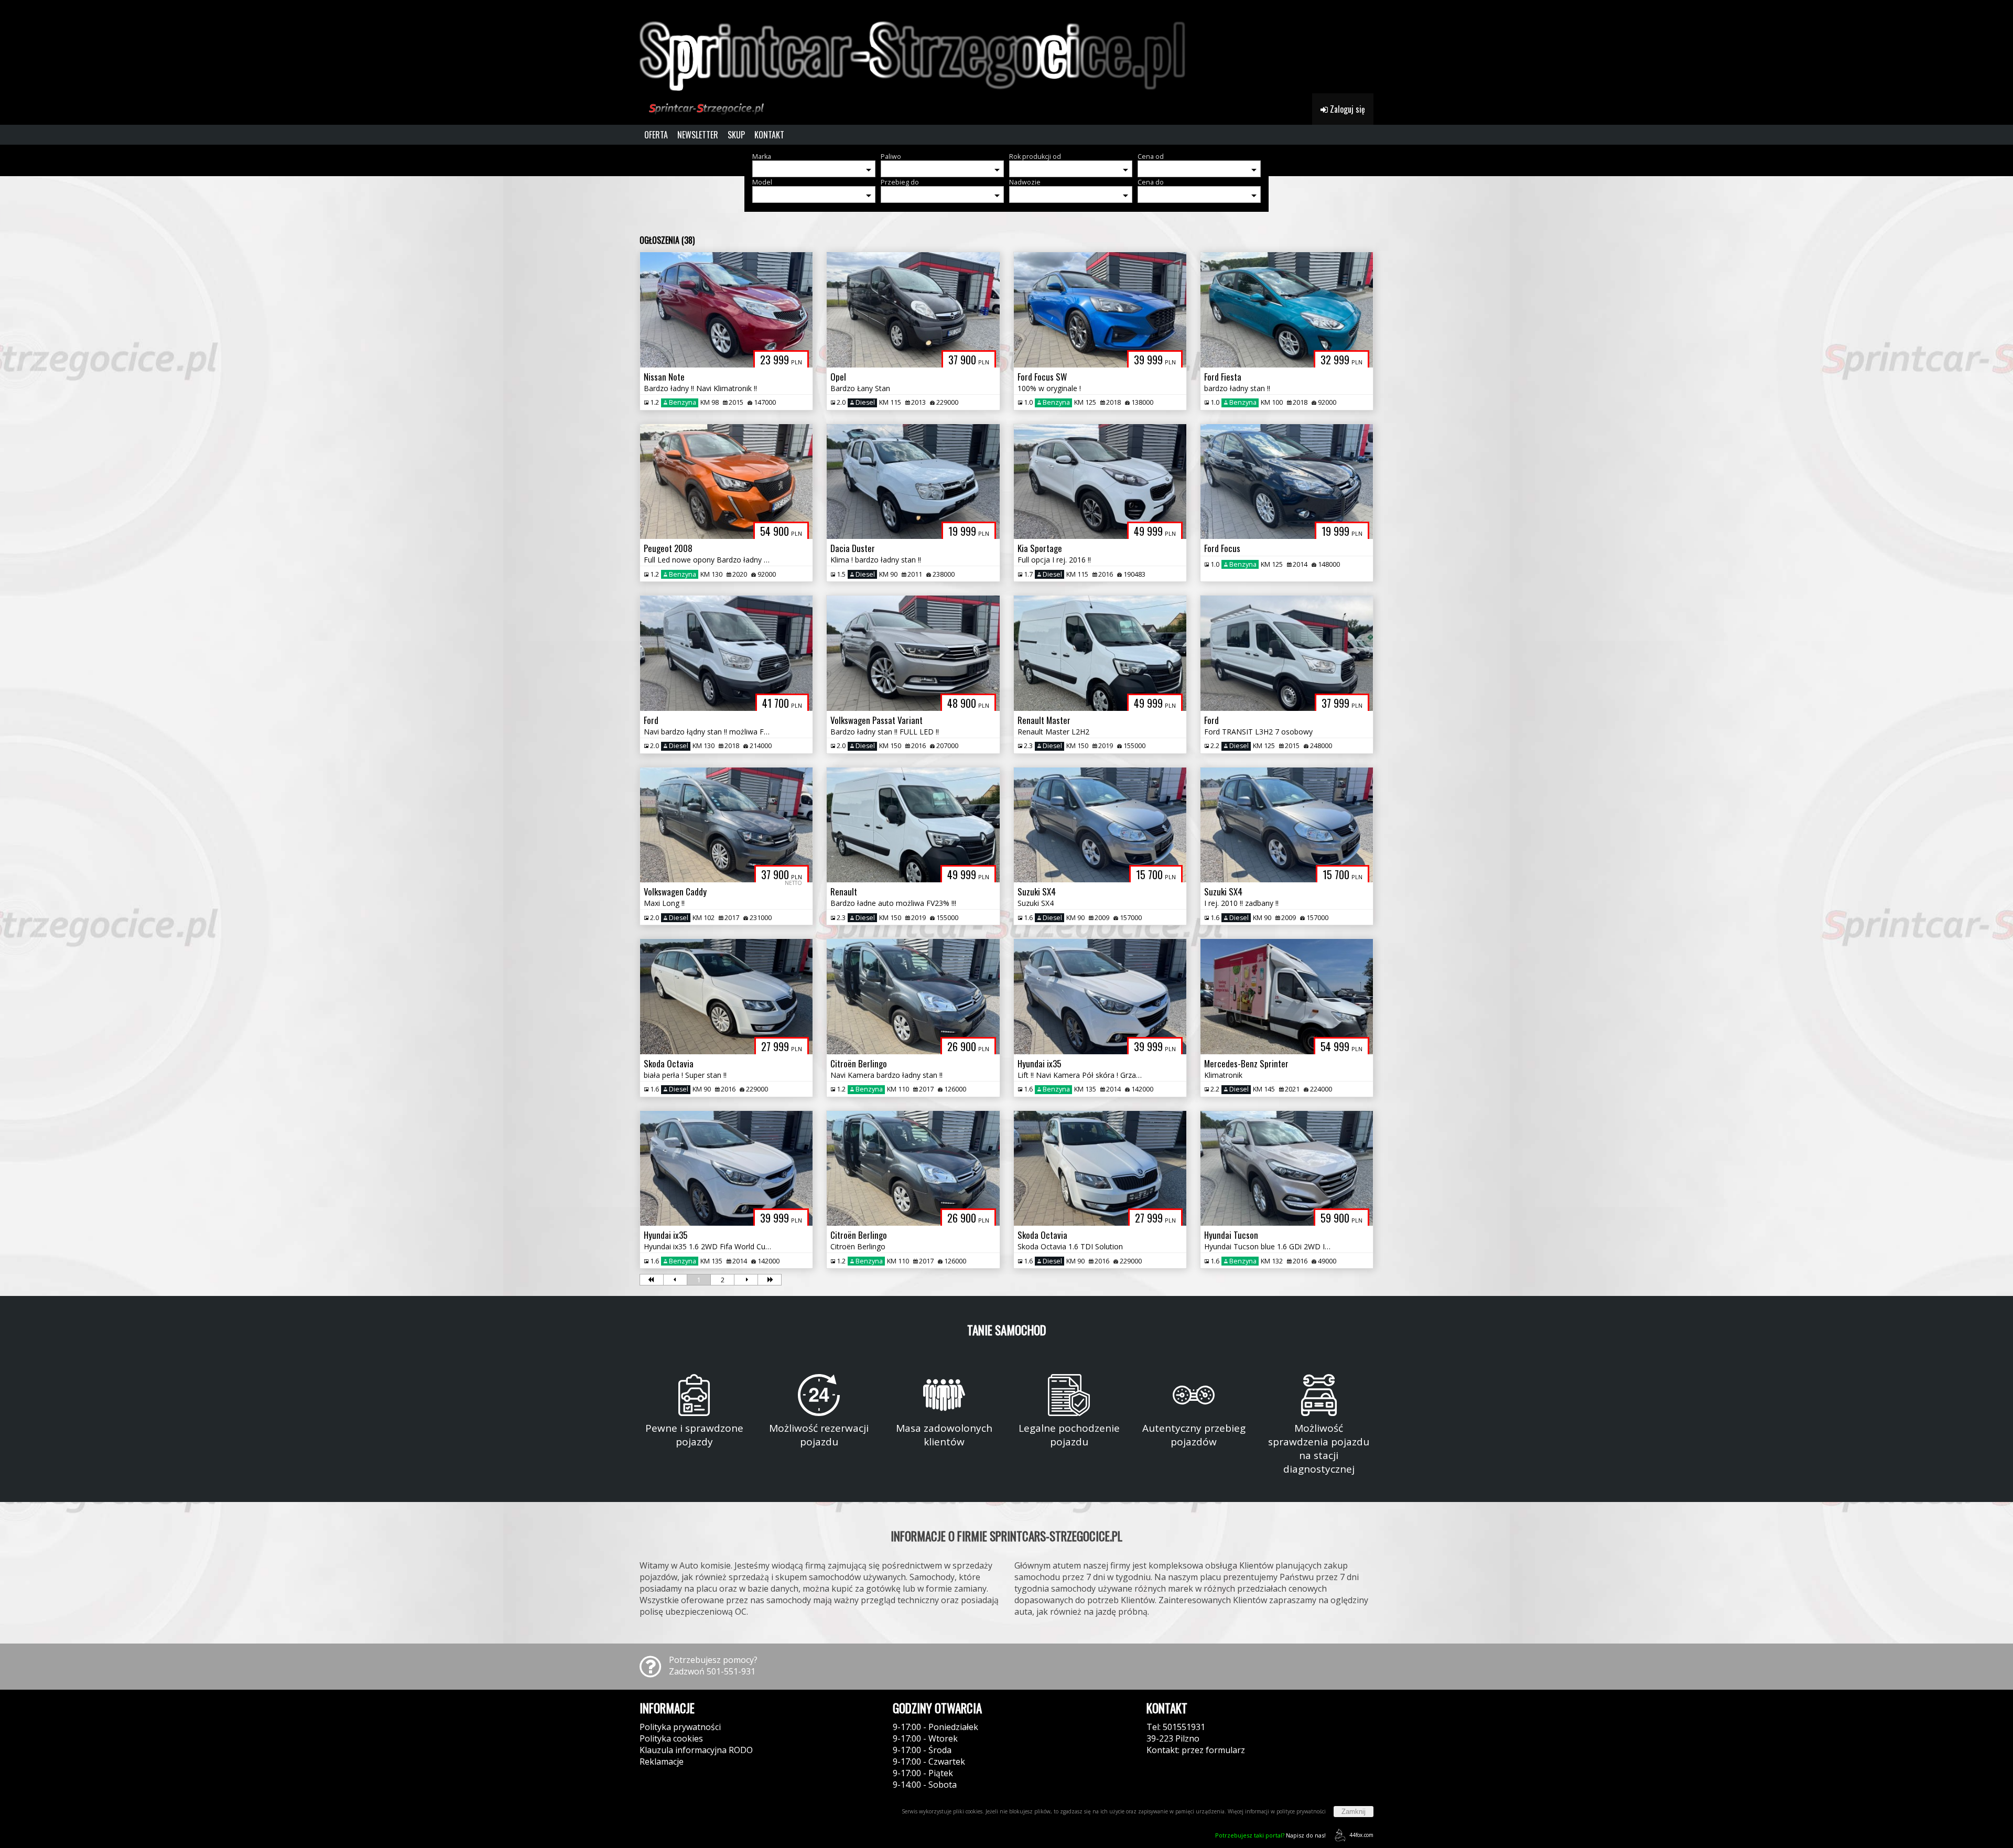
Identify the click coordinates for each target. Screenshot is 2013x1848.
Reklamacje (662, 1761)
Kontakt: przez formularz (1196, 1750)
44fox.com (1361, 1835)
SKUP (736, 135)
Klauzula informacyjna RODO (696, 1750)
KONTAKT (769, 135)
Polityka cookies (671, 1738)
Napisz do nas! (1270, 1835)
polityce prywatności (1301, 1811)
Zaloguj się (1346, 109)
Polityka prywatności (680, 1727)
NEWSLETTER (698, 135)
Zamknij (1354, 1812)
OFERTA (656, 135)
